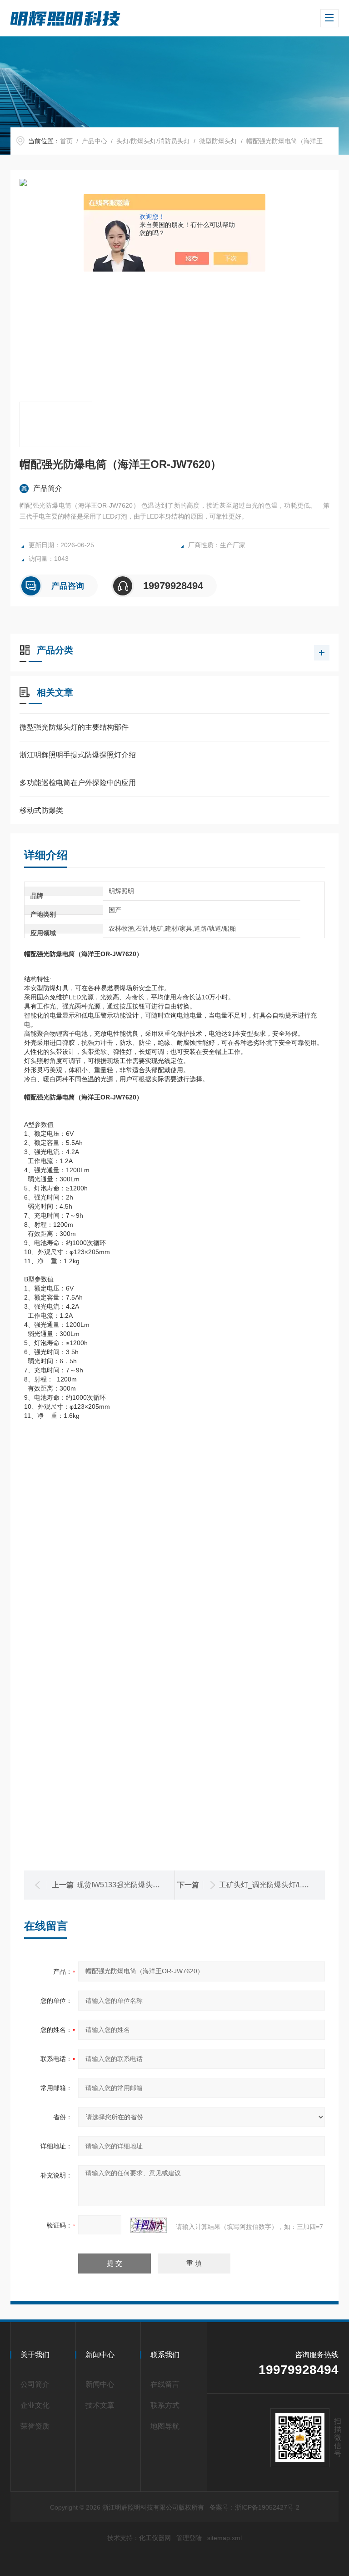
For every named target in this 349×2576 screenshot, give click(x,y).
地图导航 (165, 2426)
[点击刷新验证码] (149, 2225)
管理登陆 (189, 2538)
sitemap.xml (224, 2538)
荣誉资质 (35, 2426)
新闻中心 (100, 2384)
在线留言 (165, 2384)
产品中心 (95, 141)
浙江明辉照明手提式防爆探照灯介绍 (78, 755)
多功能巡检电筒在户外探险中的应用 (78, 783)
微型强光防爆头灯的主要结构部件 (74, 727)
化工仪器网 (155, 2538)
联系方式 (165, 2405)
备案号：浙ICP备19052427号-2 (254, 2507)
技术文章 (100, 2405)
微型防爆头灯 (218, 141)
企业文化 (35, 2405)
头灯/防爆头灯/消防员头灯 (153, 141)
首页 (66, 141)
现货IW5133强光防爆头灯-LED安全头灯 (141, 1885)
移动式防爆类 (41, 810)
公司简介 (35, 2384)
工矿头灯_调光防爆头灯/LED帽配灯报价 (284, 1885)
